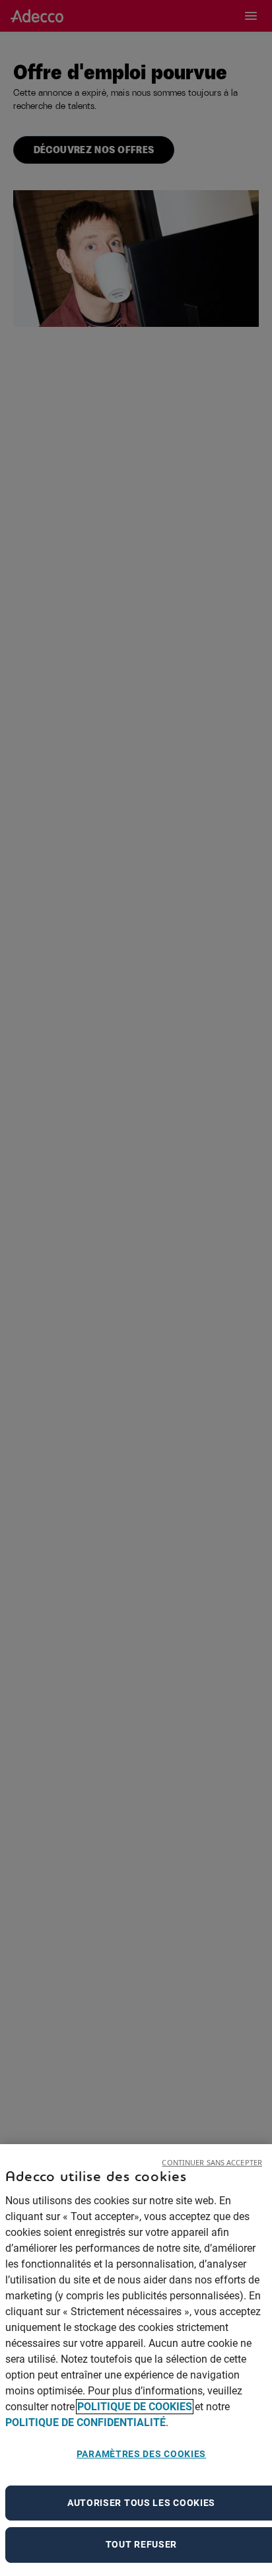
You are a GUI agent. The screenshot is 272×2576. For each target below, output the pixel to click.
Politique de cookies (135, 2407)
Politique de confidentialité (85, 2422)
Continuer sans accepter (212, 2162)
